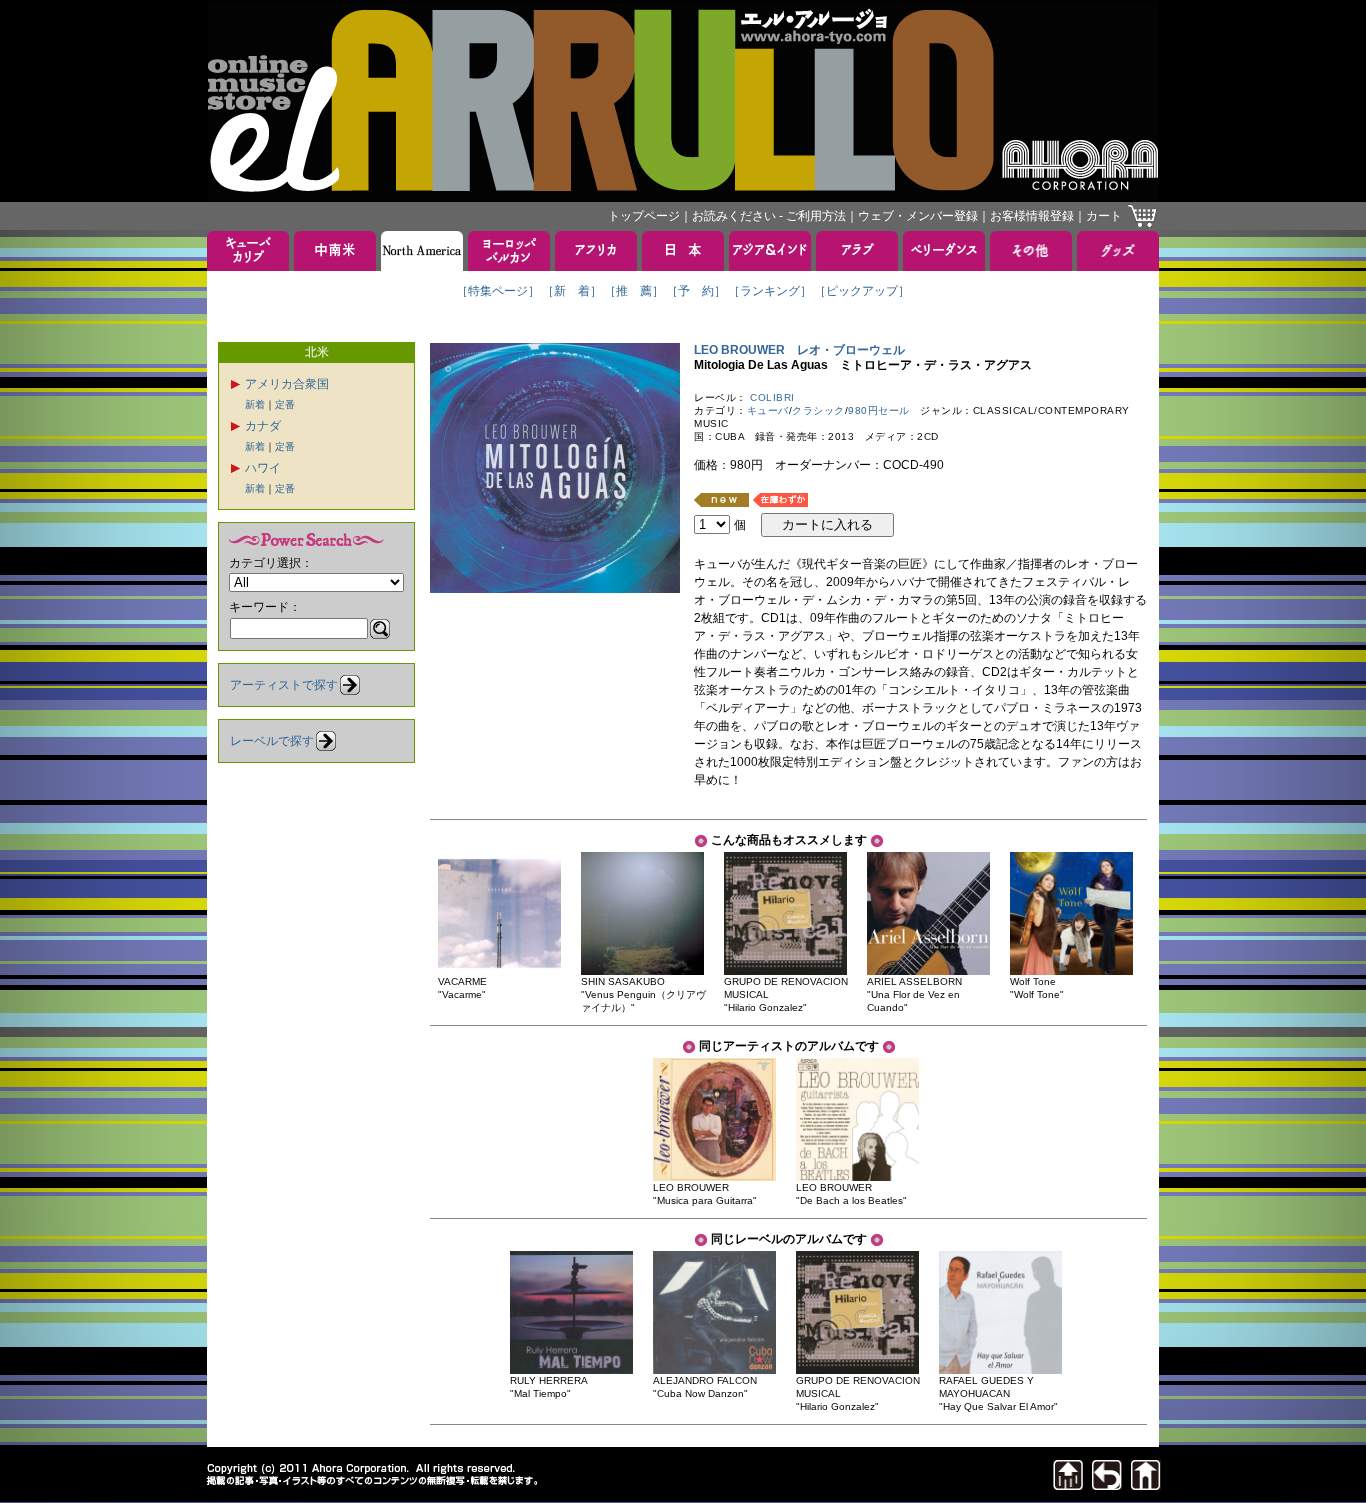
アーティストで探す (284, 685)
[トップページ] (1146, 1484)
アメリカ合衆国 (287, 384)
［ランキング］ (770, 291)
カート (1104, 216)
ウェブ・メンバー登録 (918, 216)
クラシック (818, 410)
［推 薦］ (634, 291)
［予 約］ (696, 291)
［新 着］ (572, 291)
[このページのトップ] (1068, 1484)
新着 (255, 404)
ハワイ (263, 468)
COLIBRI (772, 397)
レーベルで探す (272, 741)
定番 (285, 404)
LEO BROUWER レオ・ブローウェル (799, 350)
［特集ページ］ (498, 291)
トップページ (644, 216)
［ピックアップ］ (862, 291)
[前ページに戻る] (1107, 1484)
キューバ (768, 410)
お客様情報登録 (1032, 216)
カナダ (263, 426)
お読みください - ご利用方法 (769, 216)
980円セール (879, 410)
